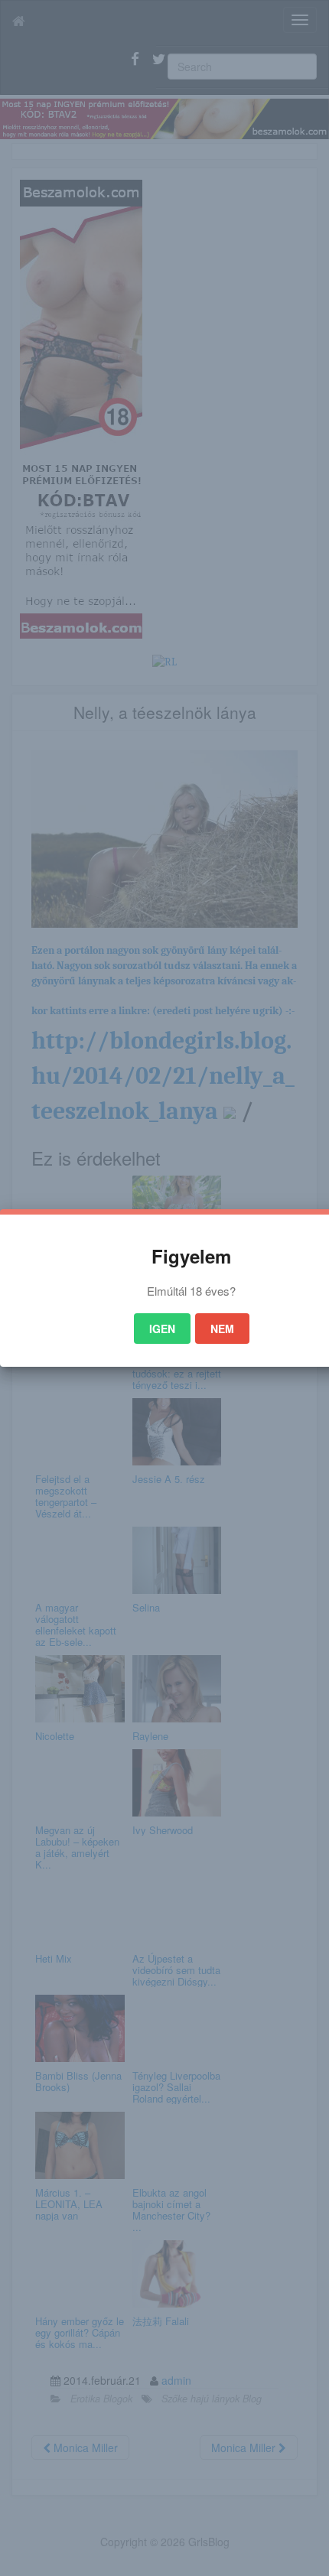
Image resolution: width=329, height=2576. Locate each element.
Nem (222, 1329)
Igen (162, 1329)
